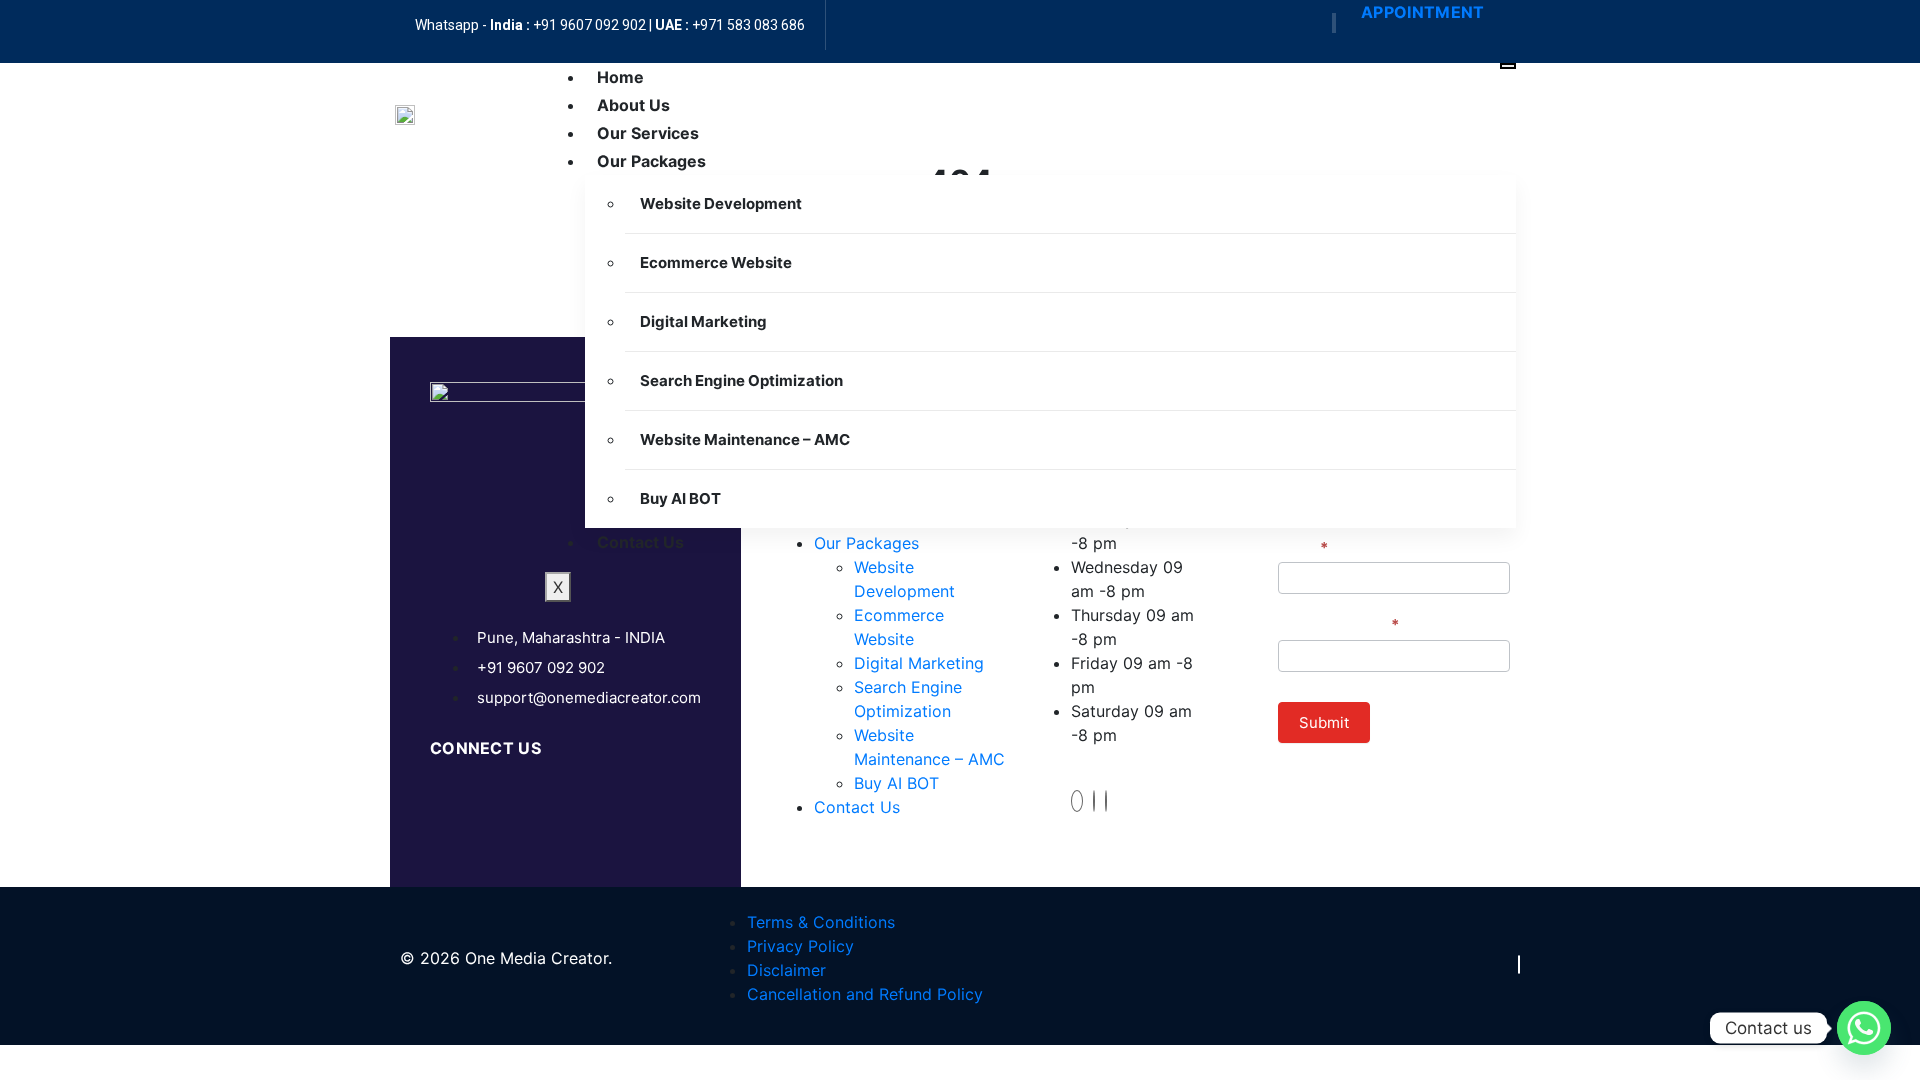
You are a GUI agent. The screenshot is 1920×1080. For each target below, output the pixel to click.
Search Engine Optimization (741, 380)
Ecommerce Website (716, 262)
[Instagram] (1094, 801)
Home (620, 77)
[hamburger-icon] (1508, 66)
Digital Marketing (703, 321)
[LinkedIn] (1106, 801)
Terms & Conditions (821, 922)
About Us (633, 105)
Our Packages (651, 161)
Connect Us (485, 748)
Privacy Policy (800, 946)
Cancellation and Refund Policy (865, 994)
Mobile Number (1338, 624)
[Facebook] (1333, 23)
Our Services (648, 133)
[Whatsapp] (1864, 1028)
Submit (1324, 722)
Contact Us (640, 542)
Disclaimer (786, 970)
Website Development (721, 203)
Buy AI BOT (680, 498)
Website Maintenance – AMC (745, 439)
